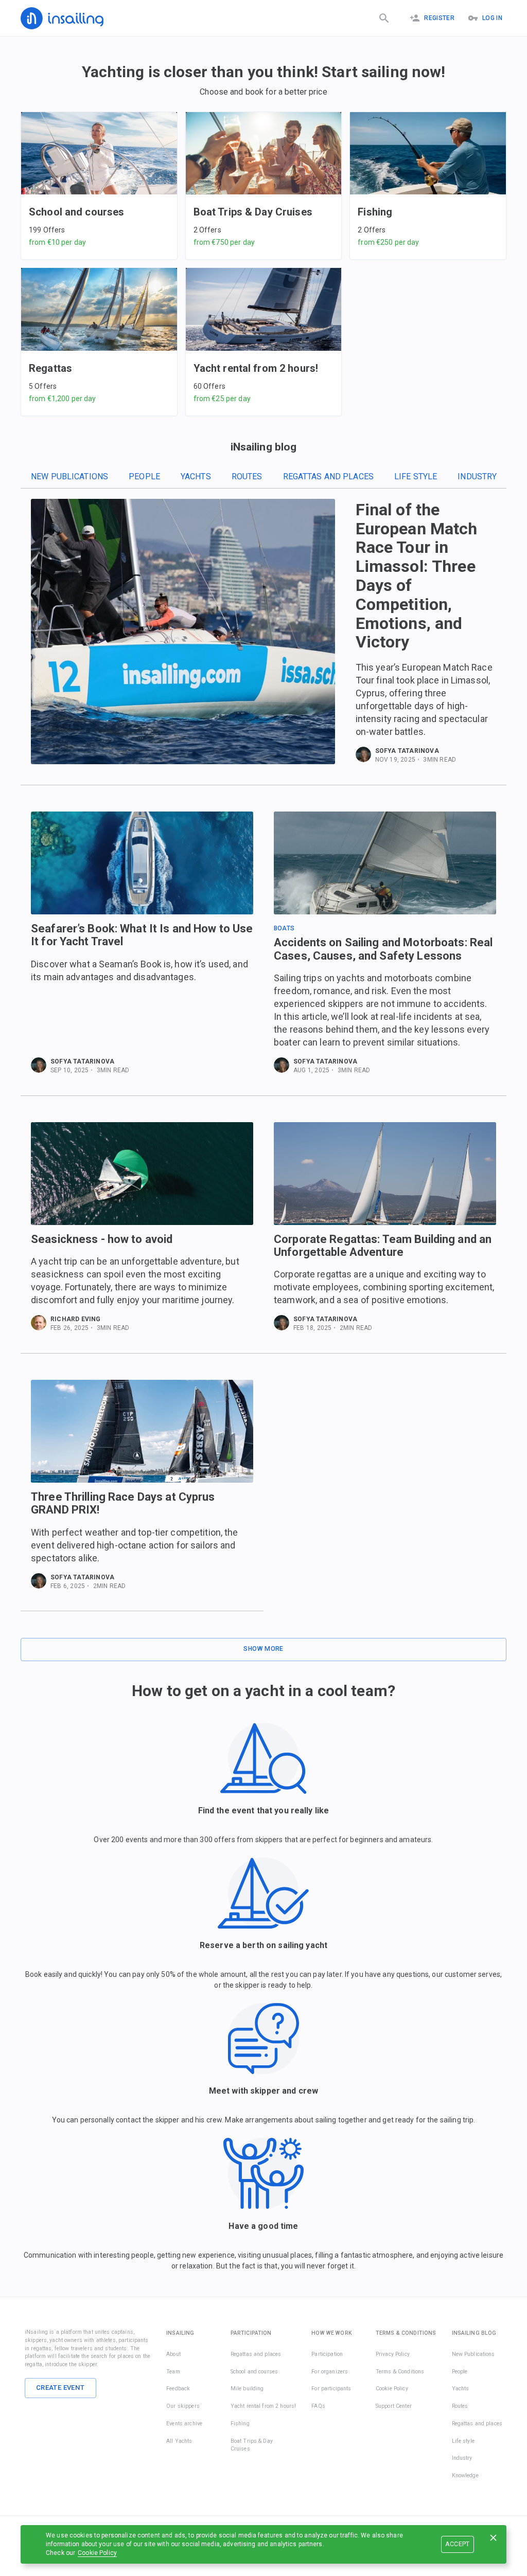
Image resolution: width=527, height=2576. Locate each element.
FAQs (318, 2406)
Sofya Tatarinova (407, 751)
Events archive (184, 2424)
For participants (331, 2389)
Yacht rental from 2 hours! (263, 2406)
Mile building (247, 2389)
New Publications (69, 476)
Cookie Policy (97, 2553)
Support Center (394, 2406)
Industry (477, 476)
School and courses (254, 2372)
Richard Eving (76, 1319)
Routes (247, 476)
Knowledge (465, 2475)
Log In (492, 18)
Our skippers (183, 2406)
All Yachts (179, 2441)
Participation (327, 2354)
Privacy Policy (393, 2354)
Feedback (178, 2389)
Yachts (196, 476)
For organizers (330, 2372)
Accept (457, 2544)
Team (173, 2372)
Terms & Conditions (400, 2372)
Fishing (240, 2424)
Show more (263, 1649)
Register (439, 18)
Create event (60, 2388)
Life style (416, 476)
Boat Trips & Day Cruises (252, 2445)
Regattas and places (329, 476)
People (144, 476)
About (173, 2354)
